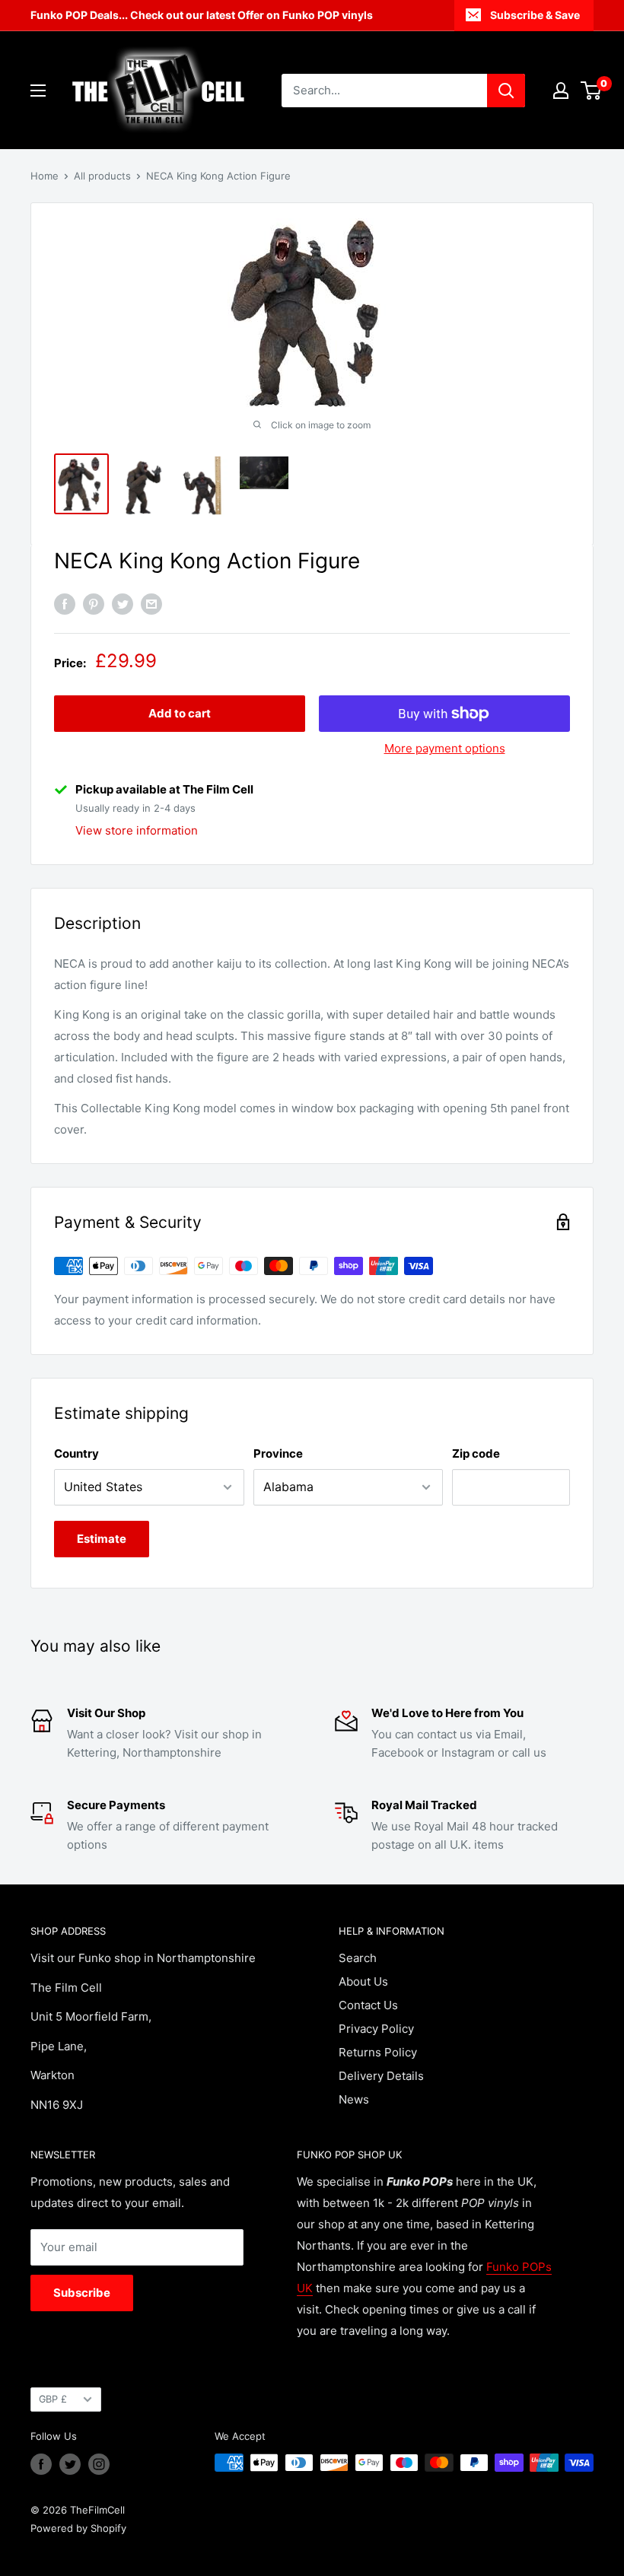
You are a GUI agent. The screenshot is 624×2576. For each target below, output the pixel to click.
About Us (363, 1981)
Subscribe (82, 2293)
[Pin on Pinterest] (94, 604)
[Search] (506, 91)
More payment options (445, 748)
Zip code (476, 1453)
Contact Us (368, 2005)
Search (358, 1958)
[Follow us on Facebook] (41, 2464)
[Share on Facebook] (65, 604)
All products (102, 176)
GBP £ (53, 2399)
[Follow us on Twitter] (70, 2464)
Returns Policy (378, 2052)
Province (278, 1453)
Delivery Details (381, 2076)
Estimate (102, 1539)
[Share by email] (151, 604)
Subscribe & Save (535, 15)
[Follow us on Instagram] (99, 2464)
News (354, 2099)
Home (45, 176)
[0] (592, 91)
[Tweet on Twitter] (123, 604)
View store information (137, 830)
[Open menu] (38, 91)
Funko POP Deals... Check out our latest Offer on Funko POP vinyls (202, 15)
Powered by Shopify (78, 2528)
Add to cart (180, 713)
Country (76, 1453)
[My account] (561, 91)
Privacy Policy (376, 2029)
